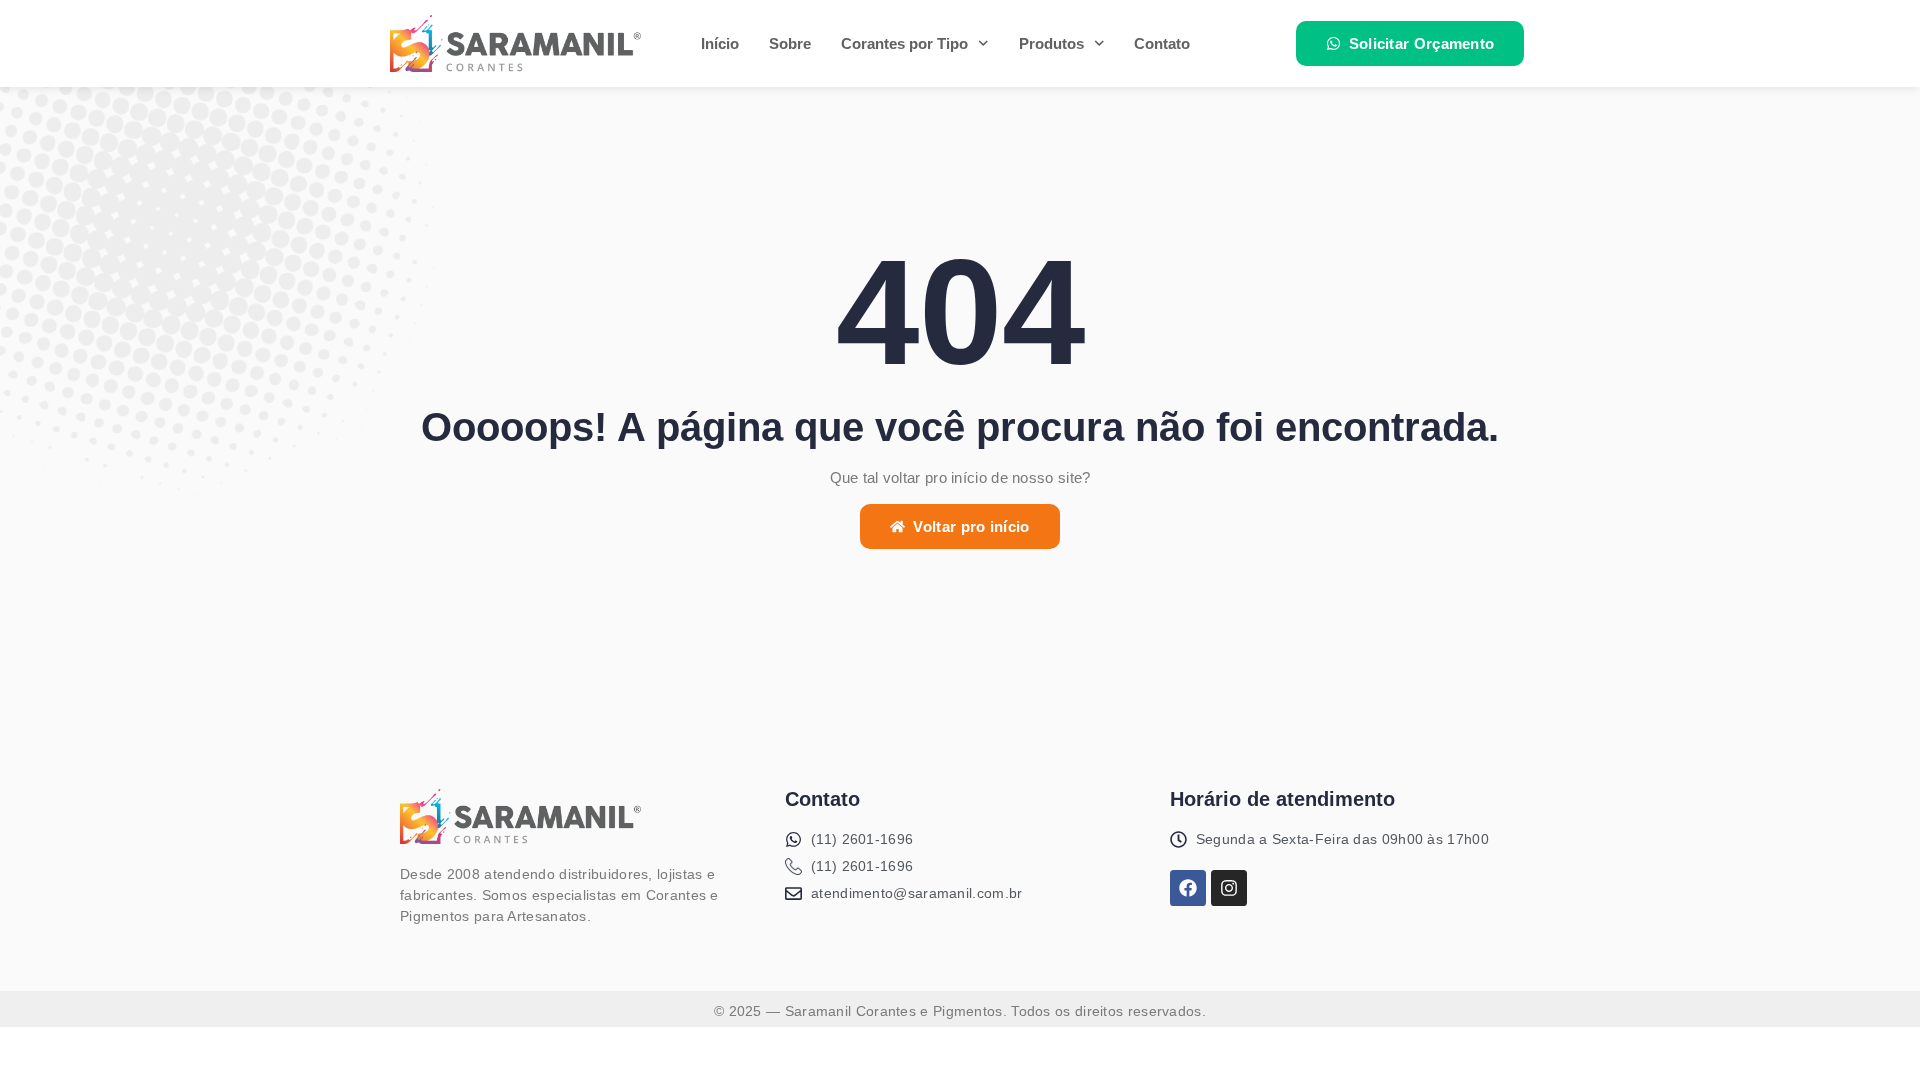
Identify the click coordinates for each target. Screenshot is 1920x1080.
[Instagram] (1229, 888)
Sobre (790, 43)
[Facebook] (1188, 888)
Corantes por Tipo (904, 43)
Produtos (1051, 43)
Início (720, 43)
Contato (1162, 43)
